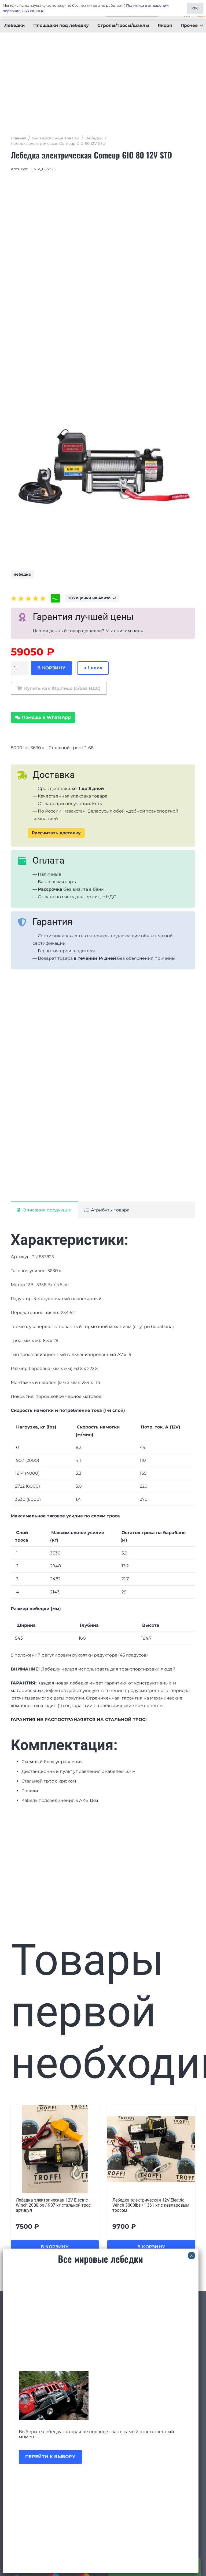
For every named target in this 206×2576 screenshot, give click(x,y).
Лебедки (94, 138)
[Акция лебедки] (101, 2395)
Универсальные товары (56, 138)
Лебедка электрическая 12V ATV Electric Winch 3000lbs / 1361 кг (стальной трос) (145, 2205)
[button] (200, 26)
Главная (18, 138)
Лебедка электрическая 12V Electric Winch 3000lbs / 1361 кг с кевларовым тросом (54, 2205)
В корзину (51, 668)
